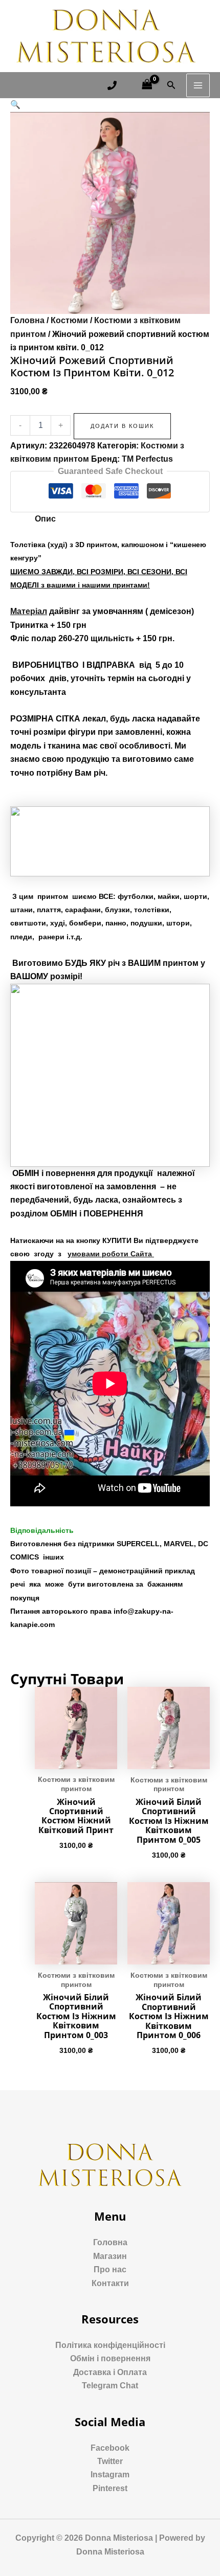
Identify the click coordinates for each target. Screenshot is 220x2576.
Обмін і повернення (110, 2358)
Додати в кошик (122, 426)
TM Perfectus (147, 459)
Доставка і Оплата (110, 2372)
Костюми (69, 320)
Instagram (110, 2475)
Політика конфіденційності (110, 2345)
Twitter (110, 2461)
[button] (15, 105)
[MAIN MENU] (198, 85)
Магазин (110, 2256)
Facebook (110, 2448)
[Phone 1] (112, 85)
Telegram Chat (110, 2386)
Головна (27, 320)
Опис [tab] (45, 519)
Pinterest (110, 2488)
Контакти (110, 2283)
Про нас (110, 2269)
